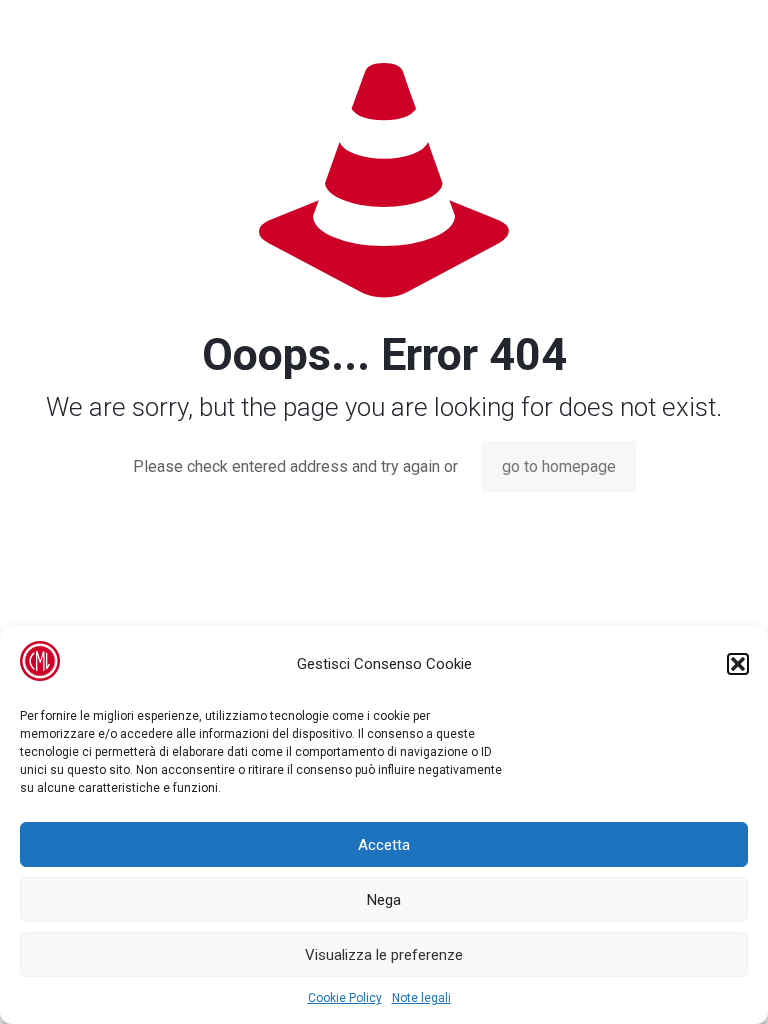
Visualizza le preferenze (384, 955)
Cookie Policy (345, 998)
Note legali (421, 998)
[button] (738, 664)
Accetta (384, 845)
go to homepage (559, 466)
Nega (384, 900)
